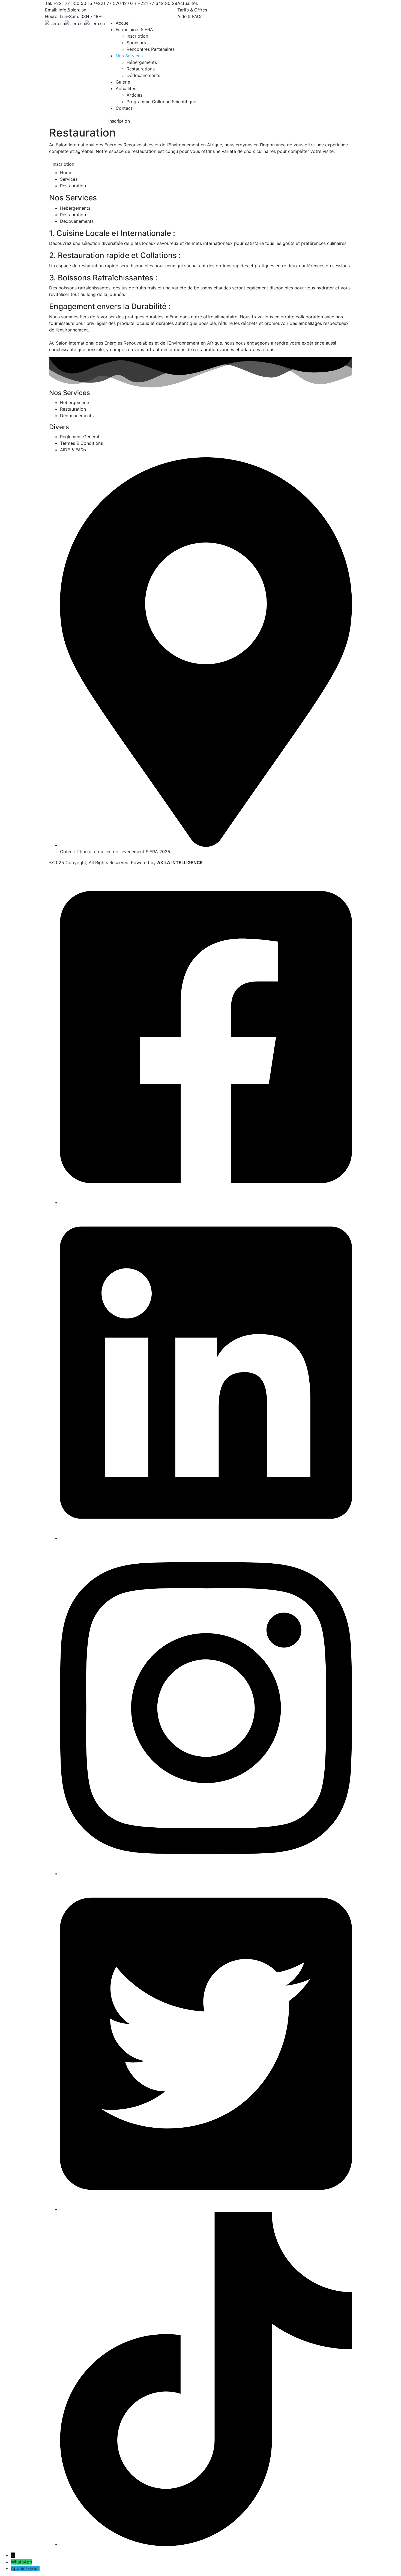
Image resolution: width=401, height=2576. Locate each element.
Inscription (137, 36)
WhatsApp (22, 2562)
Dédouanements (143, 75)
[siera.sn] (55, 23)
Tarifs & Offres (192, 10)
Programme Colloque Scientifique (161, 102)
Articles (134, 95)
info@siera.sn (72, 10)
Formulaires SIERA (134, 29)
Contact (124, 108)
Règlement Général (80, 437)
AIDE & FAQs (73, 450)
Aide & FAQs (190, 16)
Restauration (73, 215)
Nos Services (129, 56)
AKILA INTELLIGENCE (180, 862)
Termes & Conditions (81, 443)
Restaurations (141, 69)
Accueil (123, 23)
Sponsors (136, 43)
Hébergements (142, 62)
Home (66, 173)
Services (69, 179)
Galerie (123, 82)
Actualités (188, 3)
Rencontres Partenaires (151, 49)
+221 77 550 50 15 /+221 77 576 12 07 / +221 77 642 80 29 (115, 3)
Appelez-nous (25, 2568)
